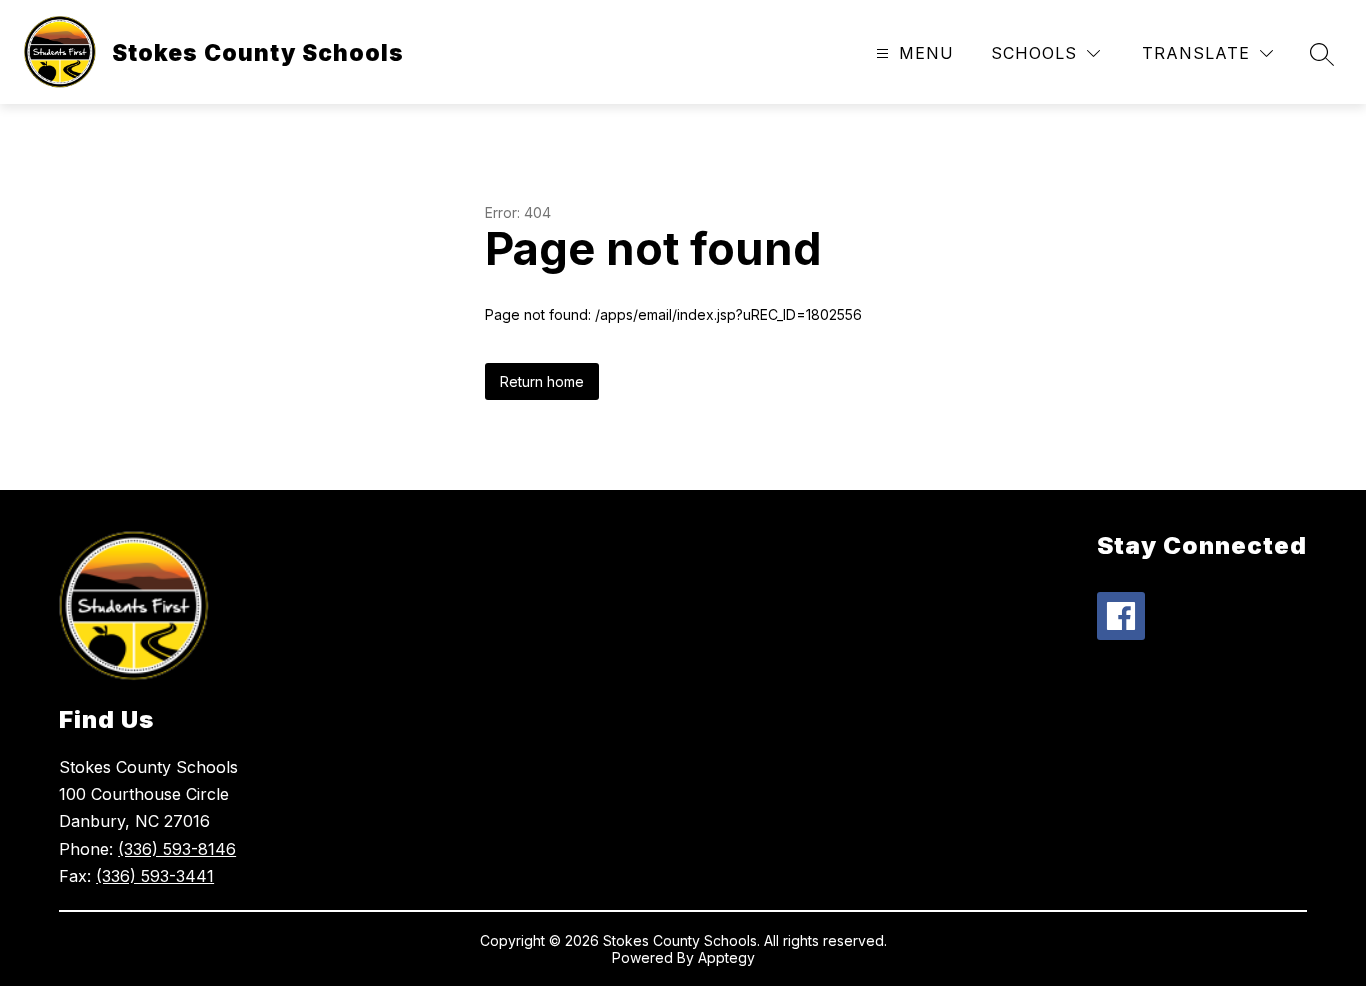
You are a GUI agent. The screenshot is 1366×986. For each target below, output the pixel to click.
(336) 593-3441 (155, 876)
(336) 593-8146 (177, 849)
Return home (542, 381)
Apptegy (726, 957)
